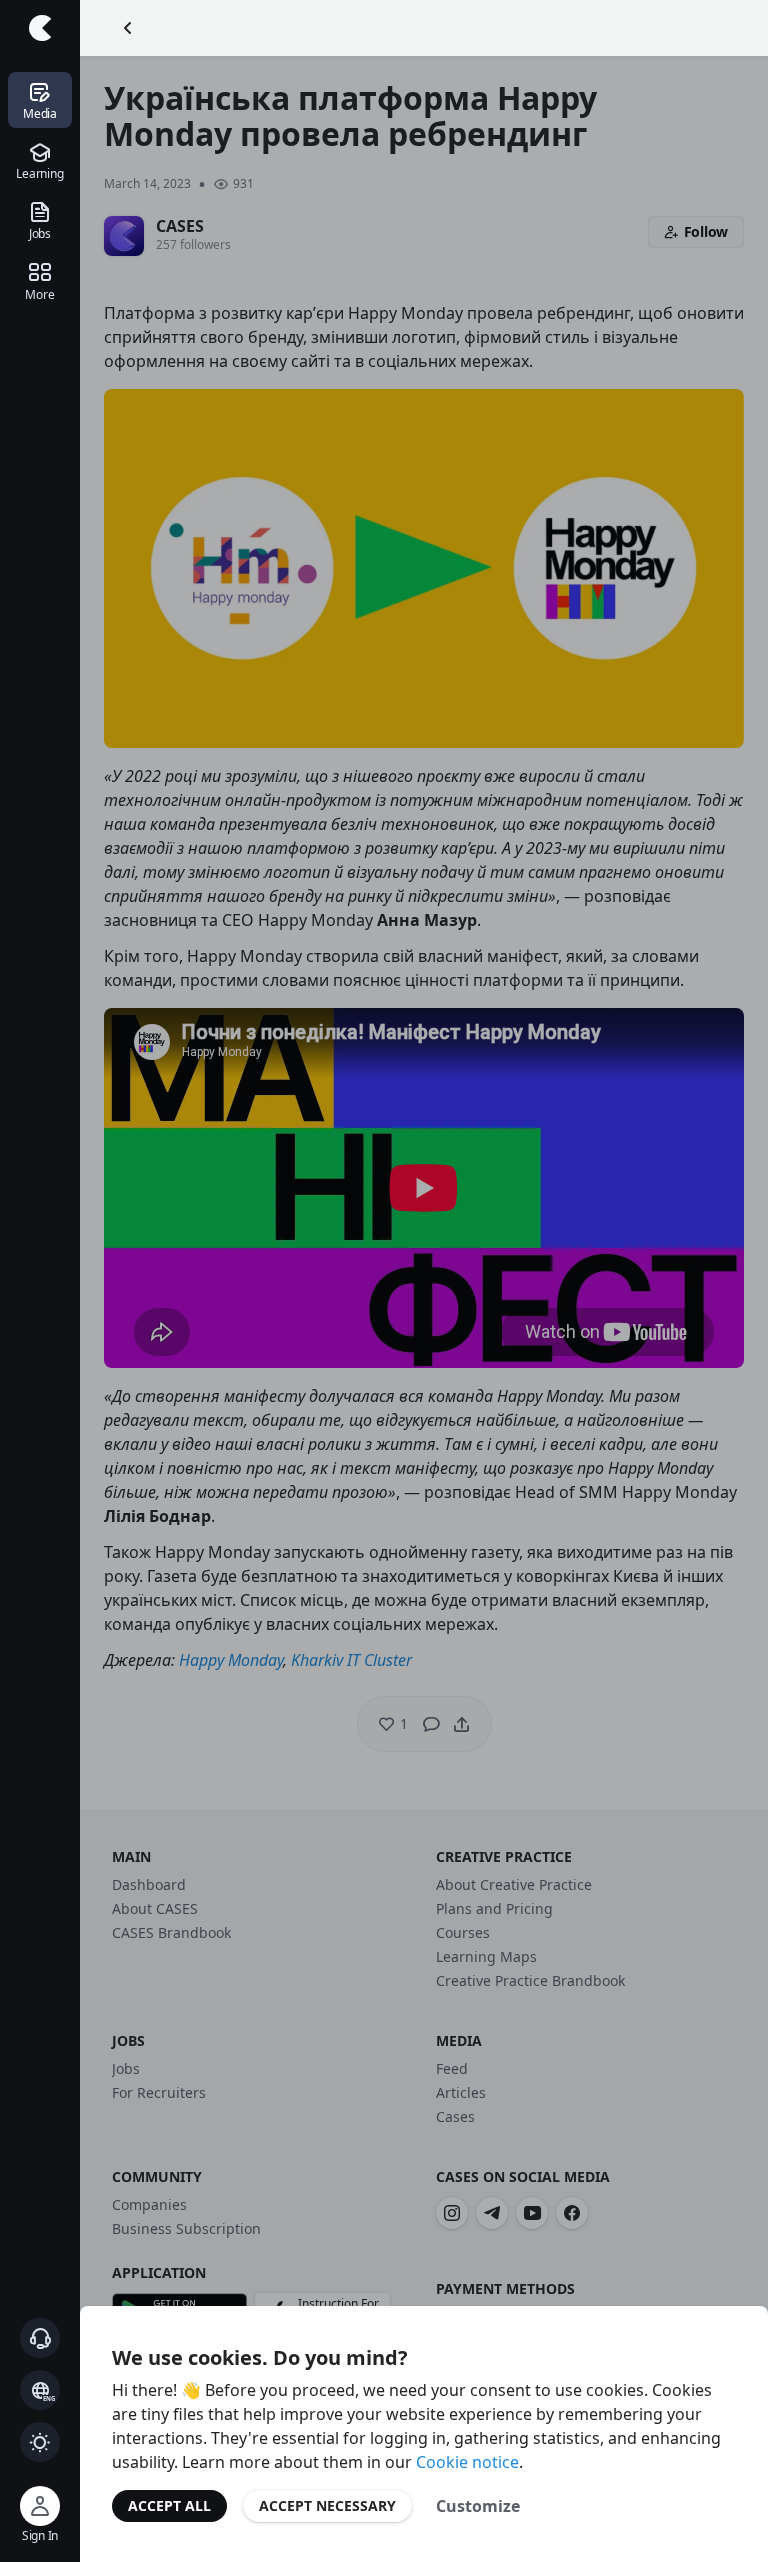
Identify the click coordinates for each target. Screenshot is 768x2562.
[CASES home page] (40, 28)
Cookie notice (467, 2462)
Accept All (169, 2505)
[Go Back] (128, 28)
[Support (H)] (40, 2338)
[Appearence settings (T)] (40, 2442)
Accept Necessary (327, 2505)
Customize (478, 2506)
